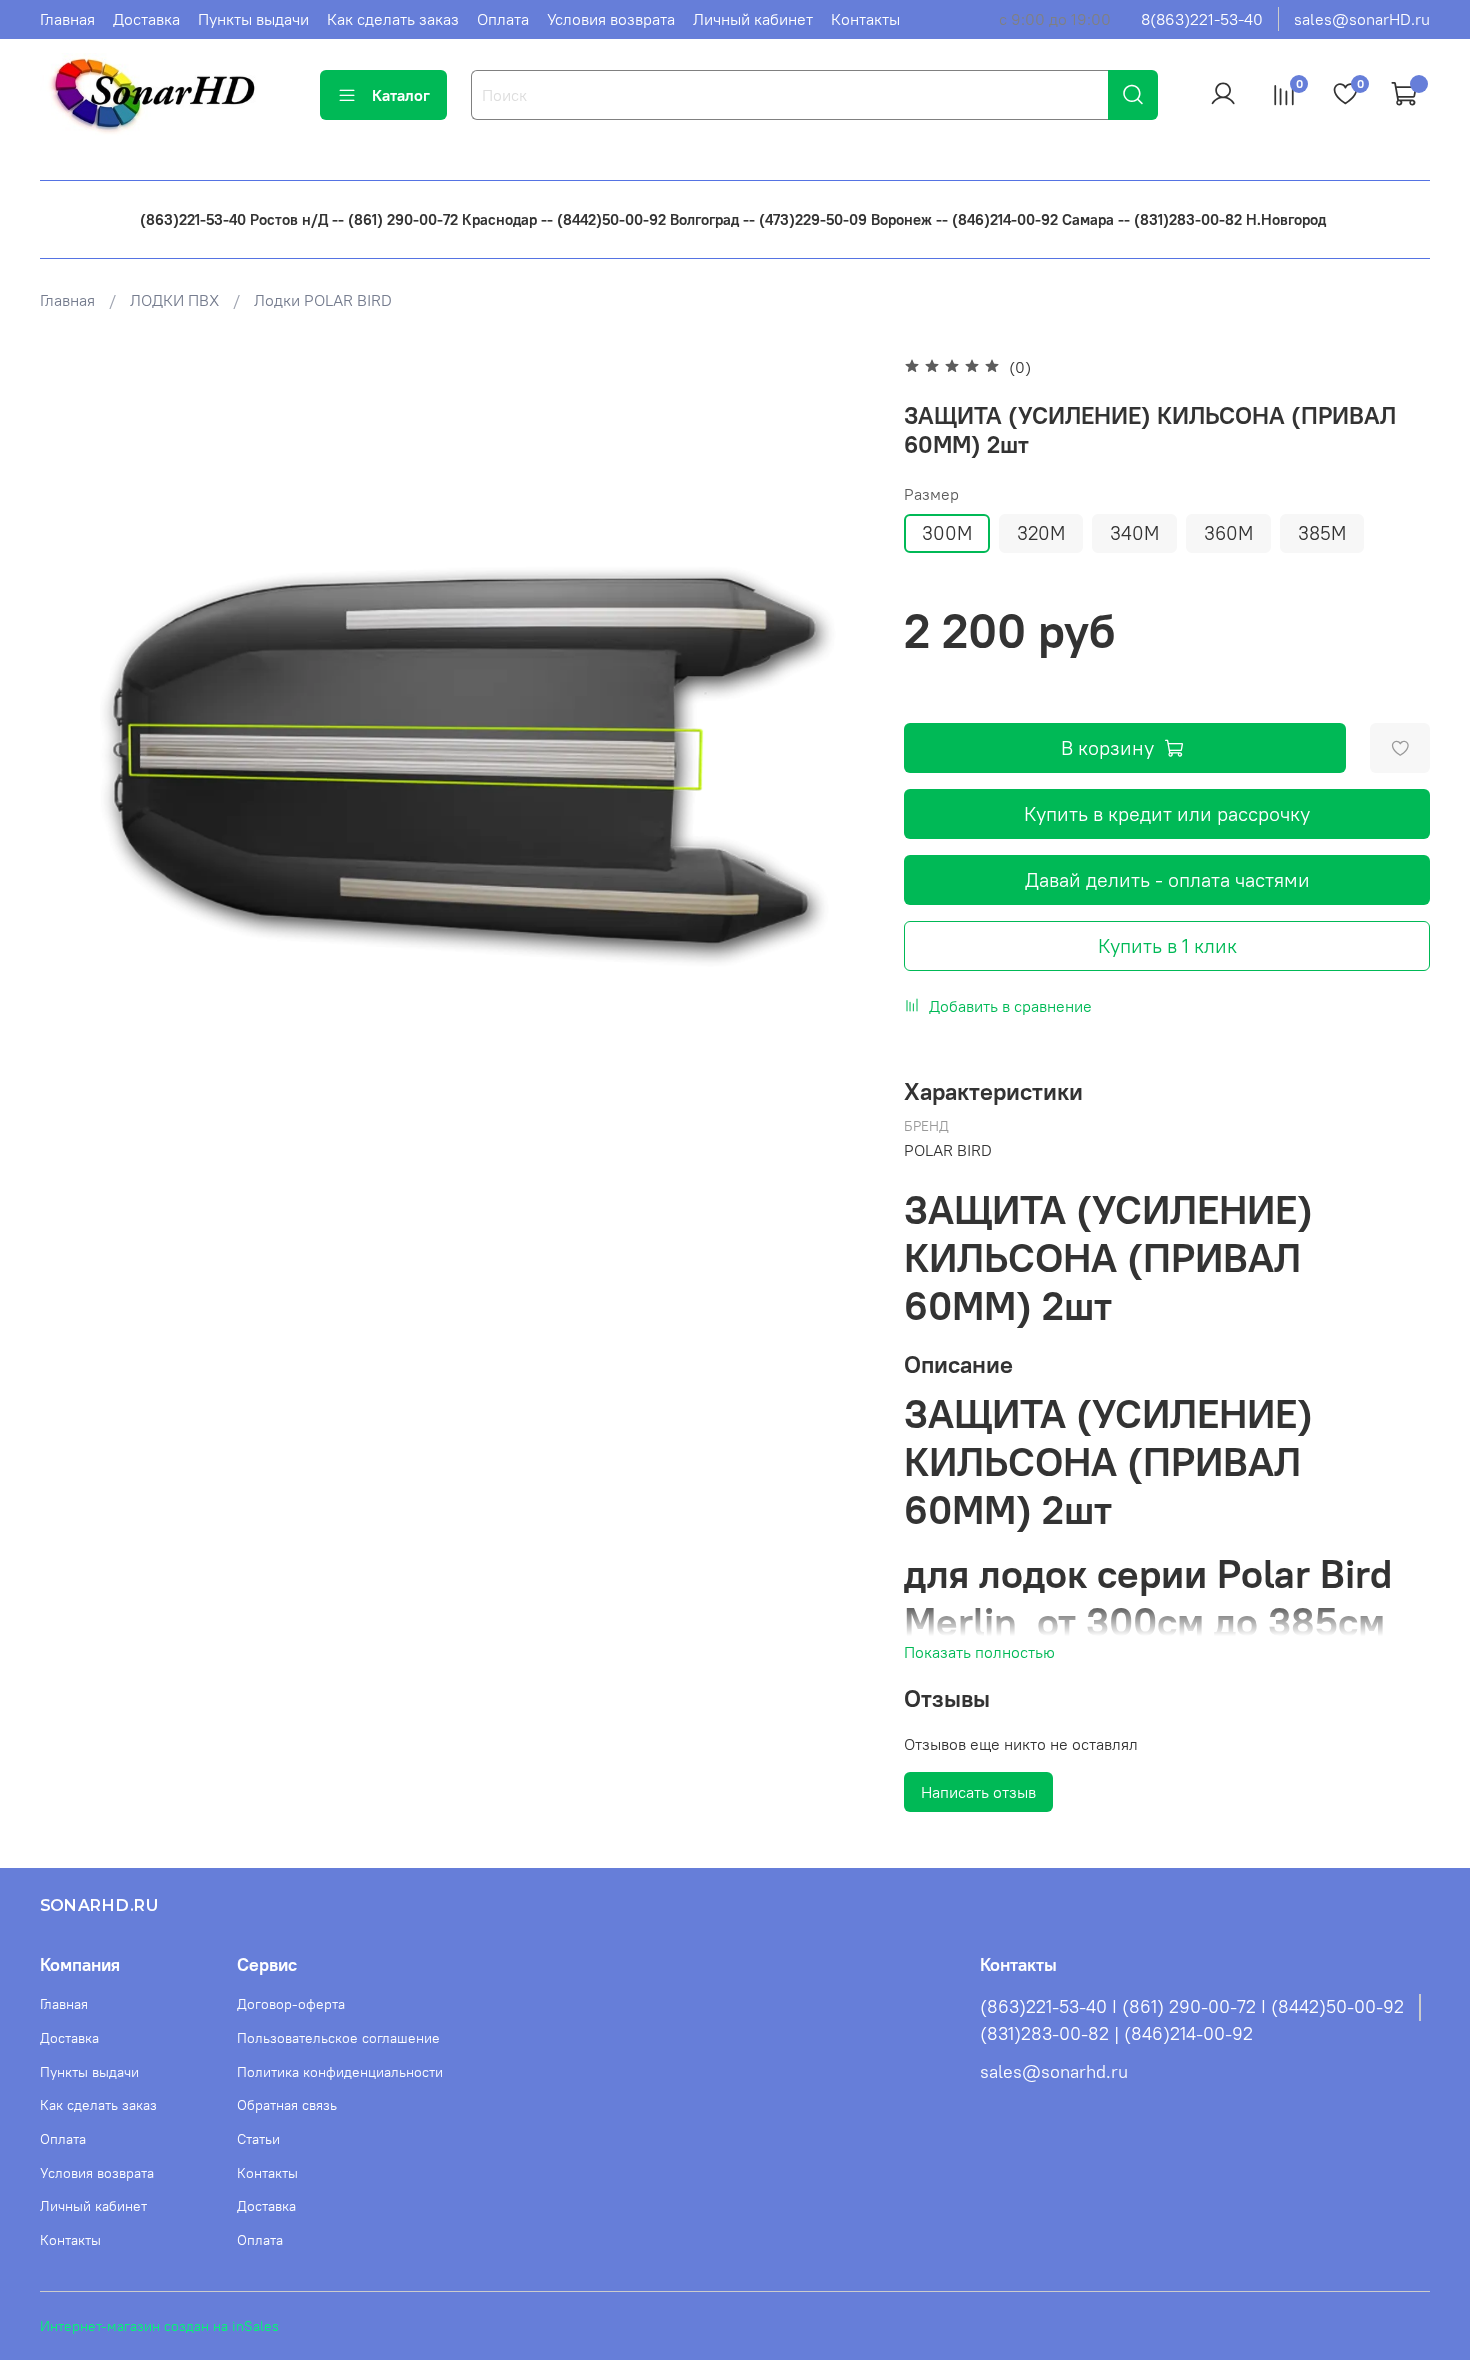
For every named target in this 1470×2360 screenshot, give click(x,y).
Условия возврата (611, 19)
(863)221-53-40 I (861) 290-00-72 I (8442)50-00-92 (1192, 2007)
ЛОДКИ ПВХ (174, 300)
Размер (931, 494)
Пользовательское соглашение (338, 2038)
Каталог (401, 95)
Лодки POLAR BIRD (323, 300)
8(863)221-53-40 (1202, 19)
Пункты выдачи (253, 19)
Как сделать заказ (393, 19)
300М (947, 533)
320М (1041, 533)
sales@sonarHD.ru (1362, 19)
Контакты (865, 19)
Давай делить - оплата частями (1167, 879)
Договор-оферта (291, 2004)
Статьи (258, 2139)
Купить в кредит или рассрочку (1167, 813)
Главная (67, 19)
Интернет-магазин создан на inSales (159, 2326)
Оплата (503, 19)
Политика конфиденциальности (340, 2072)
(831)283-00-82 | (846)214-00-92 (1116, 2034)
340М (1134, 533)
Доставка (146, 19)
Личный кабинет (753, 19)
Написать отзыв (978, 1792)
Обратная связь (287, 2105)
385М (1322, 533)
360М (1228, 533)
